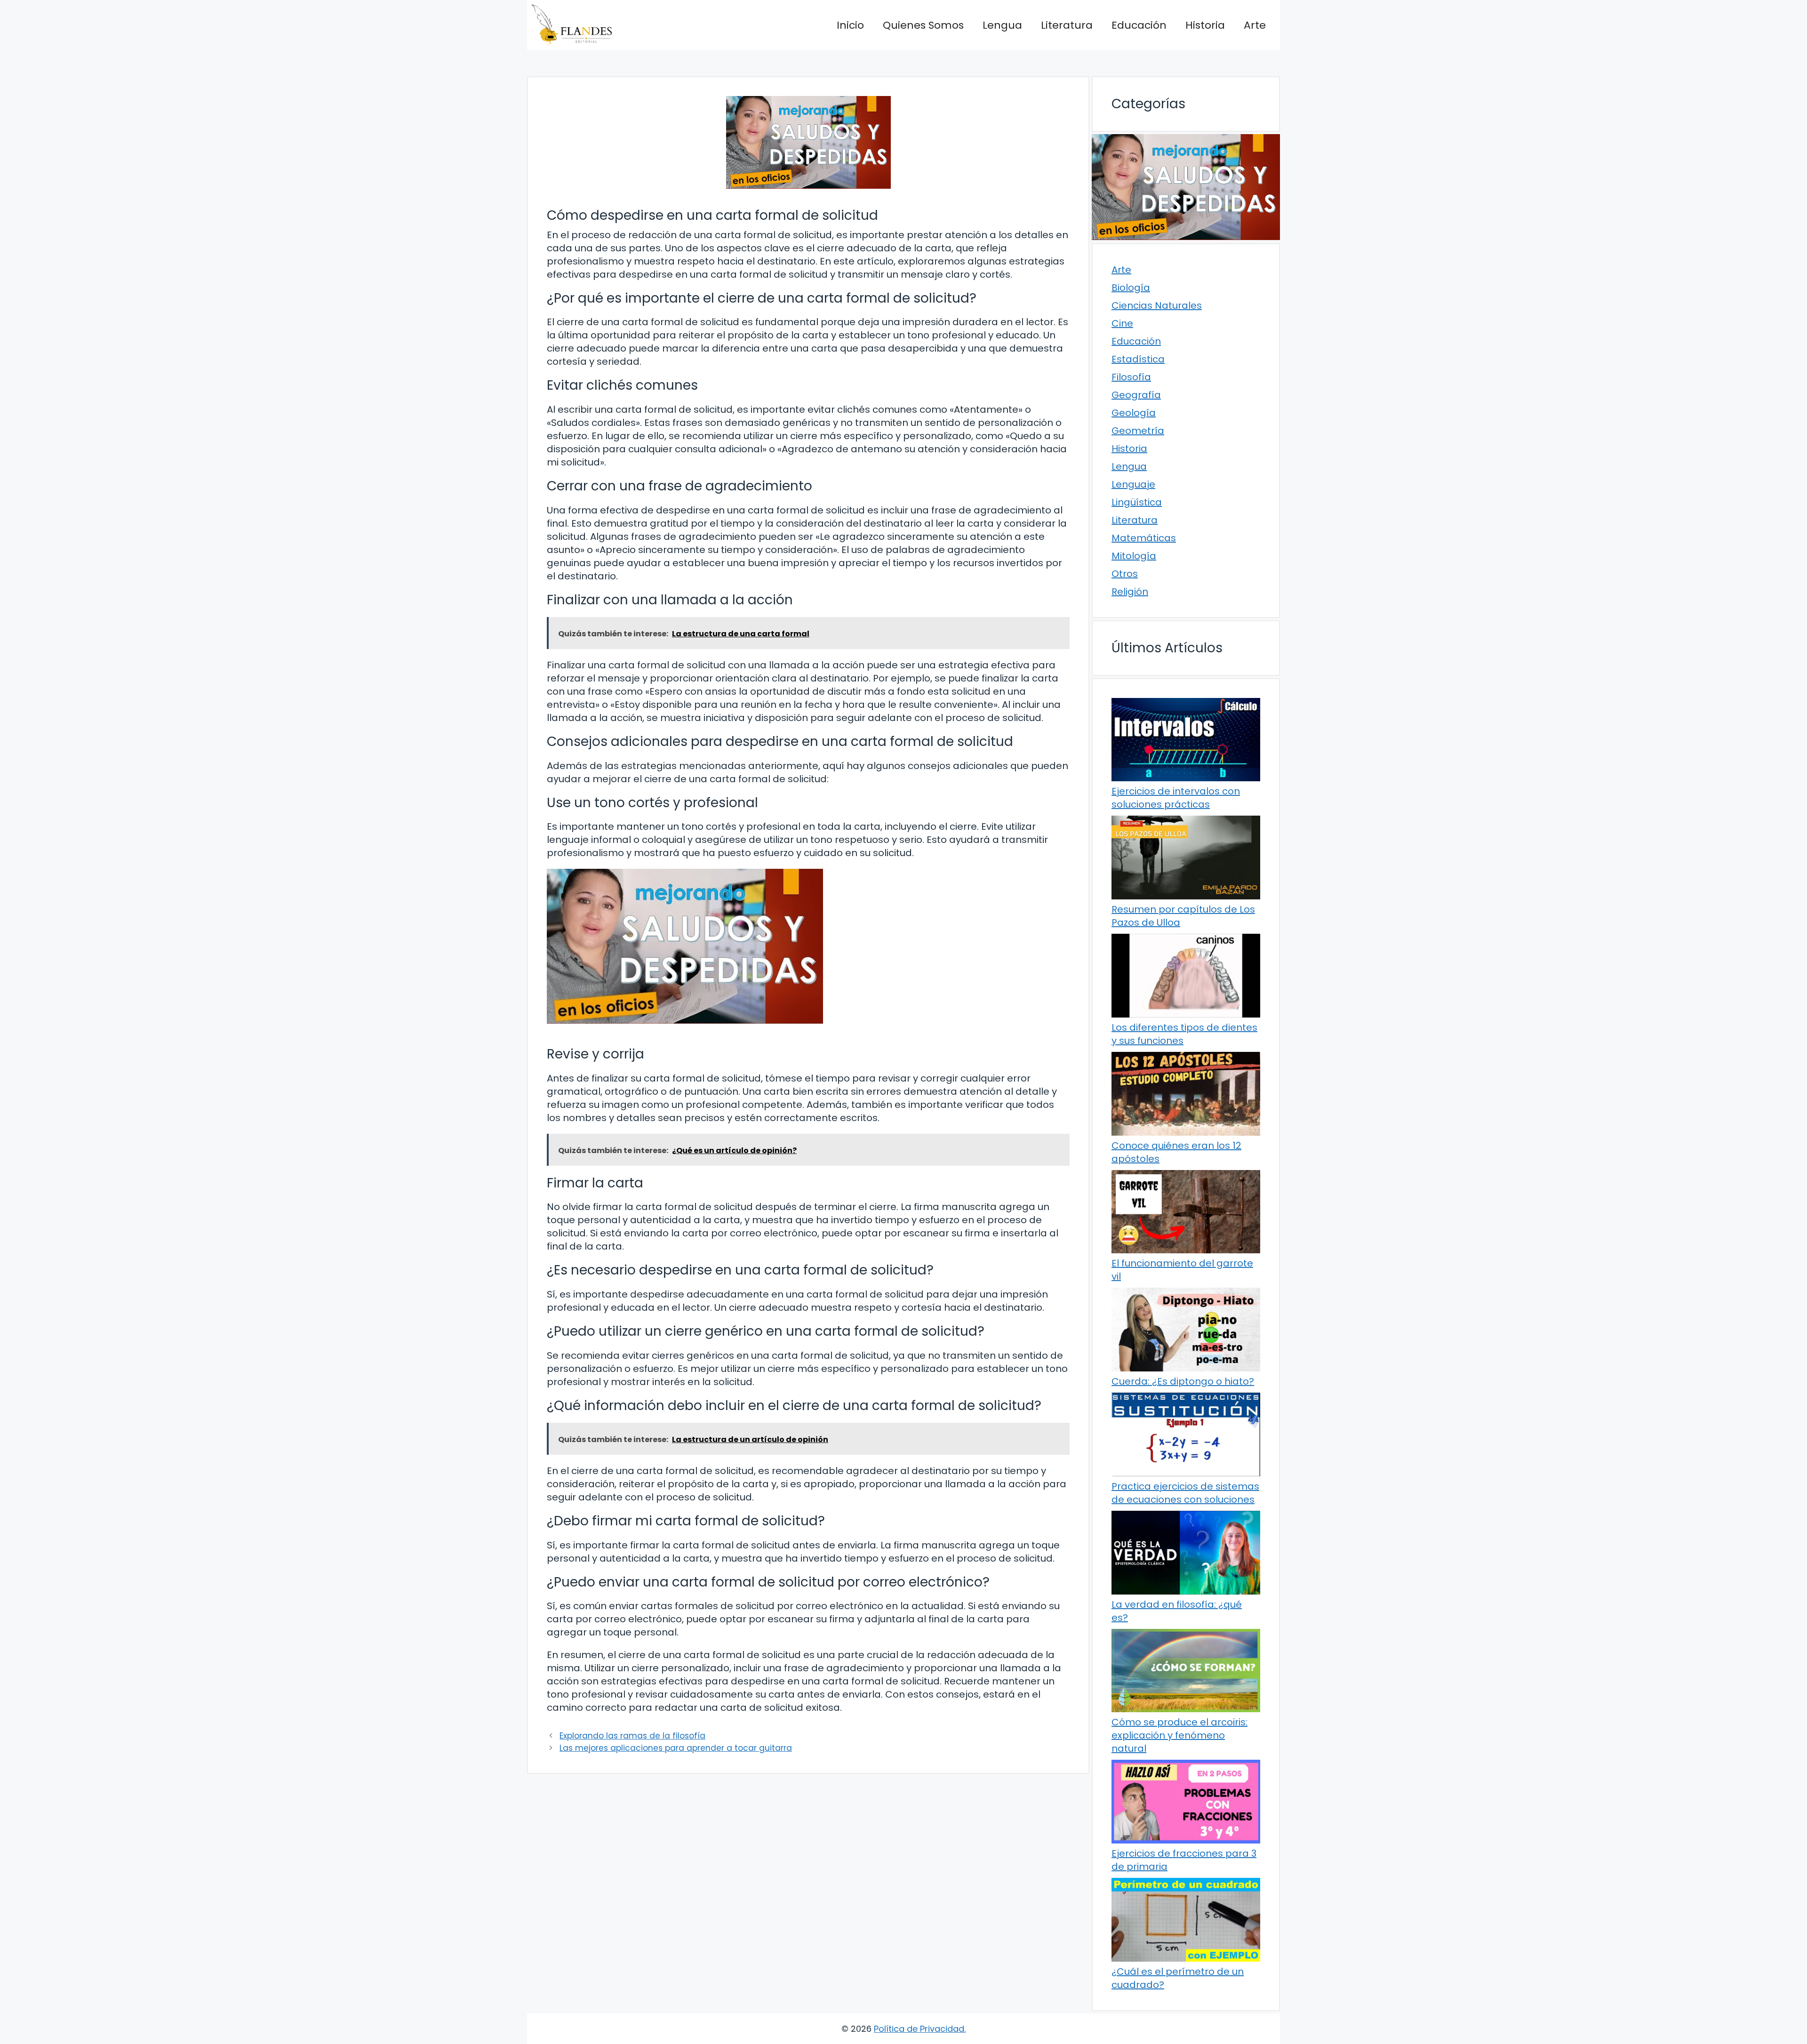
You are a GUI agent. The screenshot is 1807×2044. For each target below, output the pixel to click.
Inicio (850, 25)
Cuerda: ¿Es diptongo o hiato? (1183, 1381)
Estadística (1138, 359)
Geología (1134, 413)
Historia (1205, 25)
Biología (1131, 288)
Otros (1125, 574)
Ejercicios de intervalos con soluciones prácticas (1176, 798)
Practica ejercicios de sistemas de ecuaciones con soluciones (1185, 1493)
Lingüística (1137, 502)
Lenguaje (1133, 484)
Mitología (1134, 556)
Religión (1130, 592)
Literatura (1067, 25)
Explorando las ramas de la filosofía (632, 1736)
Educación (1139, 25)
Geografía (1136, 395)
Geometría (1138, 431)
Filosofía (1131, 377)
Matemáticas (1144, 538)
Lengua (1002, 25)
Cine (1122, 323)
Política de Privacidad (919, 2029)
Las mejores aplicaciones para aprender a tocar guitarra (676, 1748)
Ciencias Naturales (1157, 305)
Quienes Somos (923, 25)
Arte (1255, 25)
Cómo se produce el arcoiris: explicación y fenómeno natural (1179, 1735)
